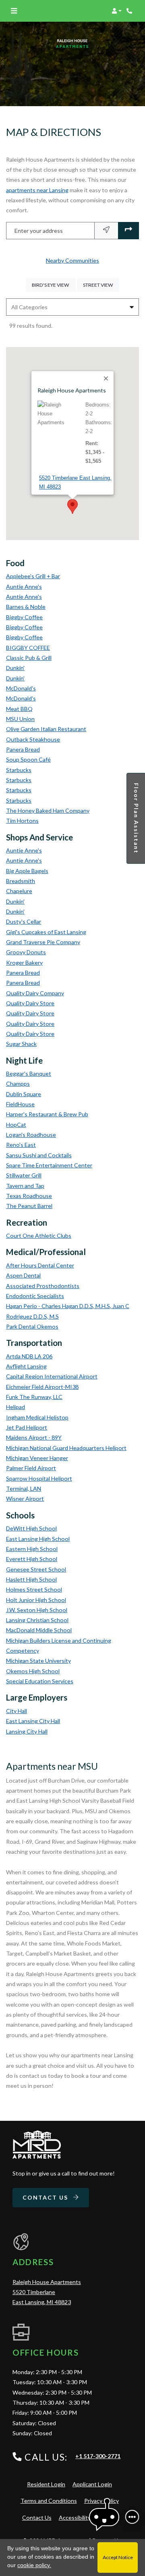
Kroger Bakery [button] (24, 962)
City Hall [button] (17, 1711)
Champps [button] (18, 1084)
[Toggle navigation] (14, 11)
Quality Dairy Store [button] (30, 1003)
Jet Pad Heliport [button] (27, 1427)
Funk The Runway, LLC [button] (34, 1397)
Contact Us (46, 2197)
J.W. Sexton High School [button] (37, 1610)
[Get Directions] (128, 231)
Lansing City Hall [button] (27, 1731)
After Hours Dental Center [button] (40, 1265)
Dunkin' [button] (15, 668)
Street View (101, 285)
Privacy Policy (101, 2500)
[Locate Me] (106, 231)
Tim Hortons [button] (22, 821)
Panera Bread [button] (23, 749)
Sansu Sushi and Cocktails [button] (39, 1155)
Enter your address (39, 231)
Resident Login (46, 2484)
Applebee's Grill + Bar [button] (33, 576)
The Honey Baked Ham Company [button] (48, 810)
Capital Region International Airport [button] (52, 1376)
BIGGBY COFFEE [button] (28, 648)
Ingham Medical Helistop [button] (37, 1417)
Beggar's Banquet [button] (29, 1073)
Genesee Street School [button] (36, 1569)
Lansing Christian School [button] (37, 1620)
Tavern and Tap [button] (25, 1186)
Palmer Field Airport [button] (31, 1468)
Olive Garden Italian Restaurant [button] (46, 729)
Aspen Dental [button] (23, 1275)
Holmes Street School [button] (34, 1589)
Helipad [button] (16, 1407)
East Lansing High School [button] (38, 1539)
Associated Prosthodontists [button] (43, 1286)
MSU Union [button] (20, 719)
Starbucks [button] (19, 770)
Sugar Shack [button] (21, 1044)
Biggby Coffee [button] (24, 617)
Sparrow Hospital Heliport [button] (39, 1478)
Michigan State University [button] (38, 1661)
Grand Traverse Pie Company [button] (43, 942)
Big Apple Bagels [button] (27, 871)
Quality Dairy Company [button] (35, 993)
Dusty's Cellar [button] (24, 921)
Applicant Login (92, 2484)
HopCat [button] (16, 1125)
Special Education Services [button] (40, 1681)
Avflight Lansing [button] (26, 1366)
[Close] (106, 378)
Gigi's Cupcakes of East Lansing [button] (46, 932)
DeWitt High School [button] (31, 1528)
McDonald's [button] (21, 688)
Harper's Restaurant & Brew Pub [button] (47, 1114)
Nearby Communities (72, 260)
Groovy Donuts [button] (26, 952)
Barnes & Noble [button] (26, 607)
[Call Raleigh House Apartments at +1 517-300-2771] (130, 11)
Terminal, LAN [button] (24, 1488)
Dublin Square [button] (24, 1094)
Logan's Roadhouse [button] (31, 1135)
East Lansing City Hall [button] (33, 1721)
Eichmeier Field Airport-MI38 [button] (42, 1387)
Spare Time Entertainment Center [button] (49, 1165)
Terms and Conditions (49, 2500)
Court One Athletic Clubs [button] (39, 1236)
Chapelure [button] (19, 891)
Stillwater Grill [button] (24, 1175)
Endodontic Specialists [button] (35, 1296)
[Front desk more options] (132, 2517)
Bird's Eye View (54, 285)
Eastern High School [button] (32, 1549)
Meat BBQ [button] (19, 709)
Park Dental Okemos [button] (32, 1326)
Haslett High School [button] (31, 1579)
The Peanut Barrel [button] (29, 1206)
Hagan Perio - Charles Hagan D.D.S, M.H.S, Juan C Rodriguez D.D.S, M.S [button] (68, 1311)
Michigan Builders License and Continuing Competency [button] (59, 1645)
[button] (117, 11)
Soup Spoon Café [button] (28, 759)
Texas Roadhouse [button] (29, 1196)
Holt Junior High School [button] (36, 1600)
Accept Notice (118, 2557)
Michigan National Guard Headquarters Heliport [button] (66, 1448)
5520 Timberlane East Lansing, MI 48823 (75, 482)
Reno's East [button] (21, 1145)
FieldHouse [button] (20, 1104)
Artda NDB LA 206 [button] (29, 1356)
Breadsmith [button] (21, 881)
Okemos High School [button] (33, 1671)
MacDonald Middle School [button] (39, 1630)
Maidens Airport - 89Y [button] (34, 1437)
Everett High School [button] (32, 1559)
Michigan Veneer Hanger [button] (37, 1458)
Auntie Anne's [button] (24, 586)
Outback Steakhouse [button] (33, 739)
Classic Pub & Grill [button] (29, 658)
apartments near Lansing (37, 190)
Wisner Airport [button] (25, 1499)
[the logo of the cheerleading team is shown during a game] (37, 2145)
